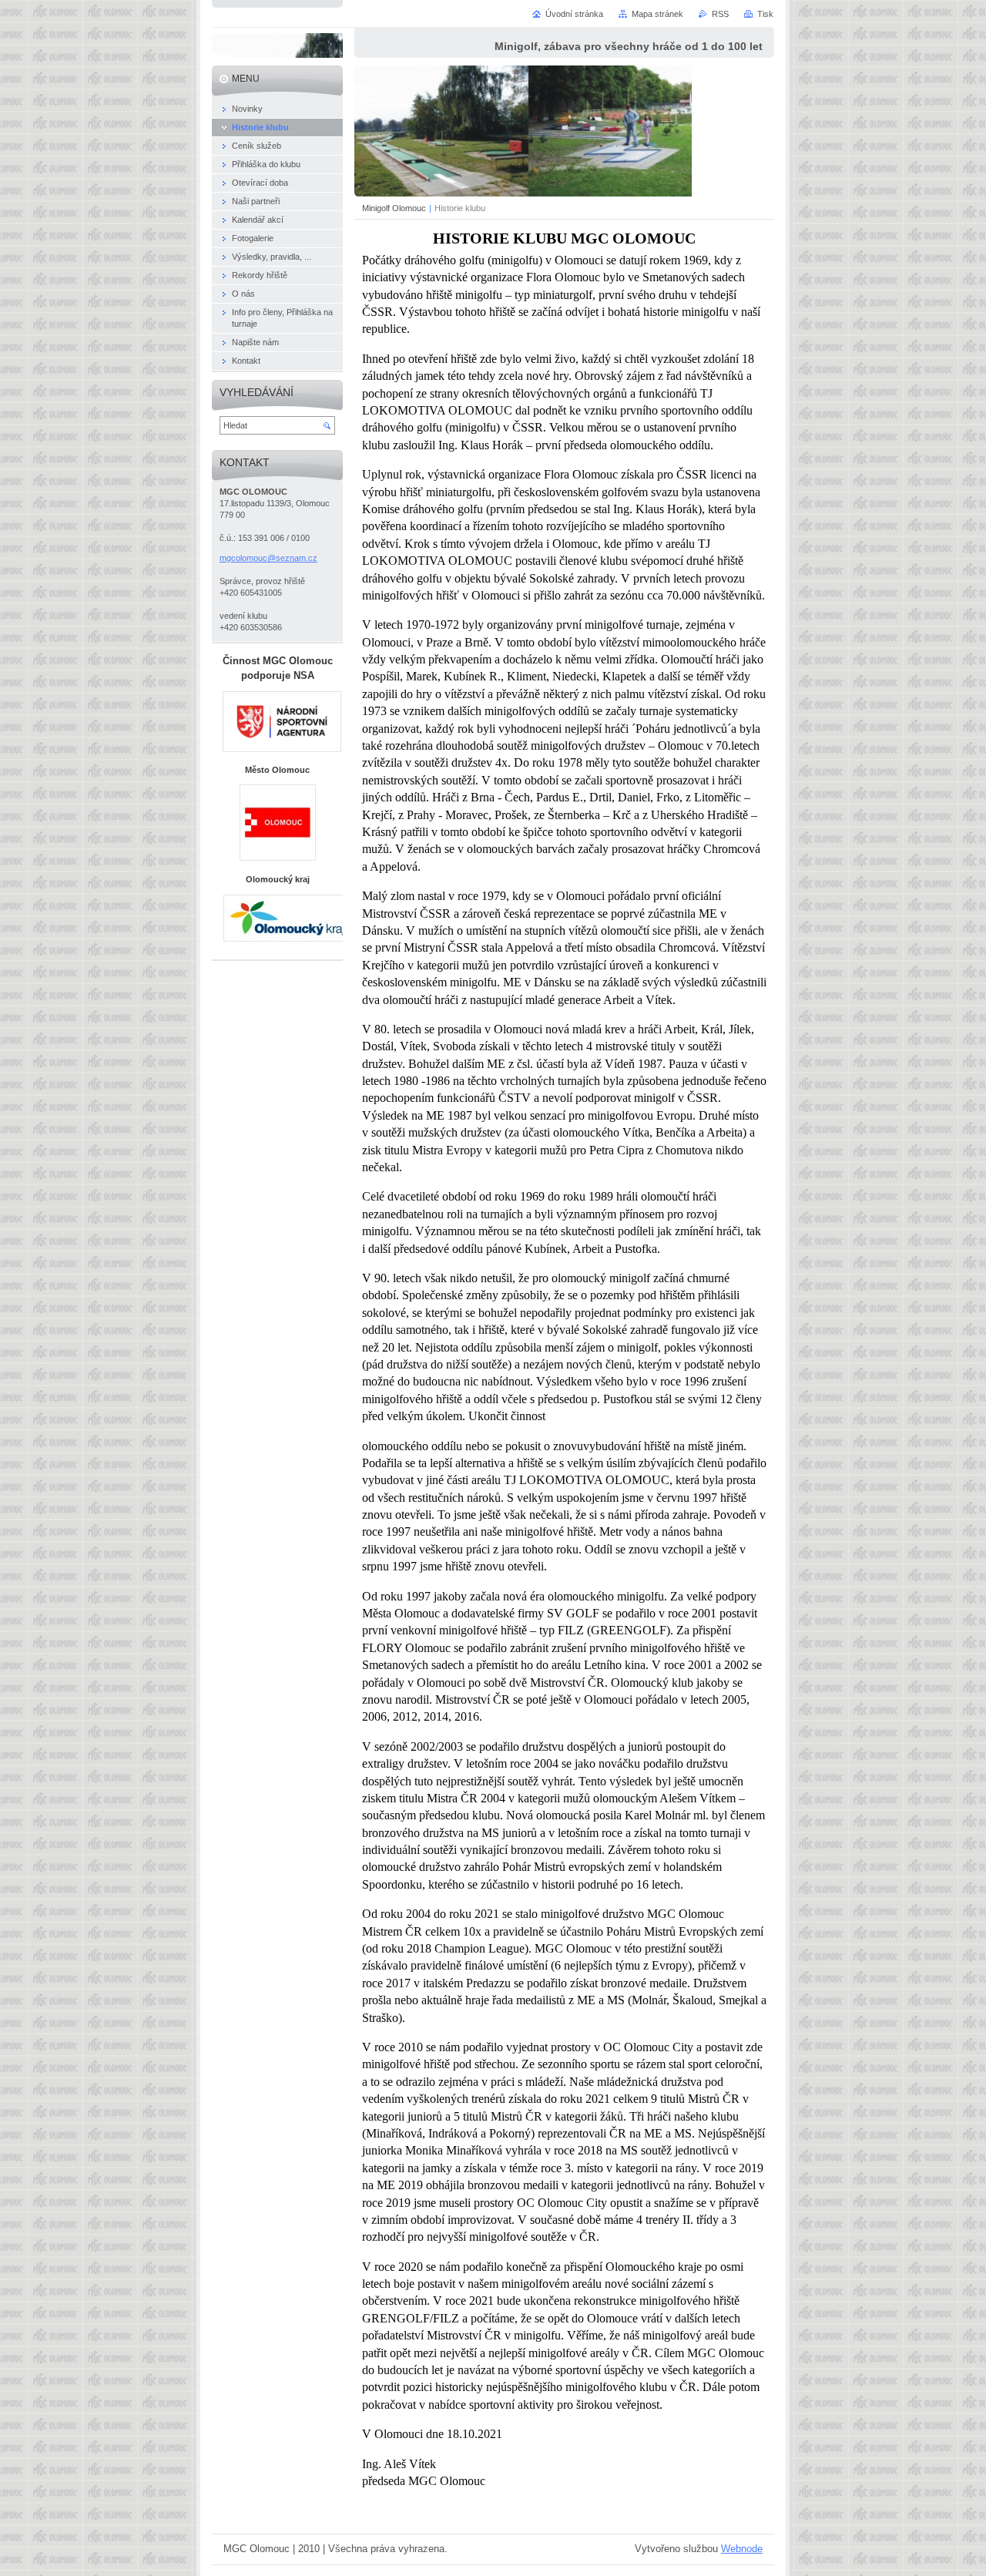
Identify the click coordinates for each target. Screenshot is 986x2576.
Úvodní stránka (574, 14)
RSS (720, 14)
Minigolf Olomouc (394, 208)
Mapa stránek (657, 14)
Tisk (765, 14)
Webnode (742, 2549)
